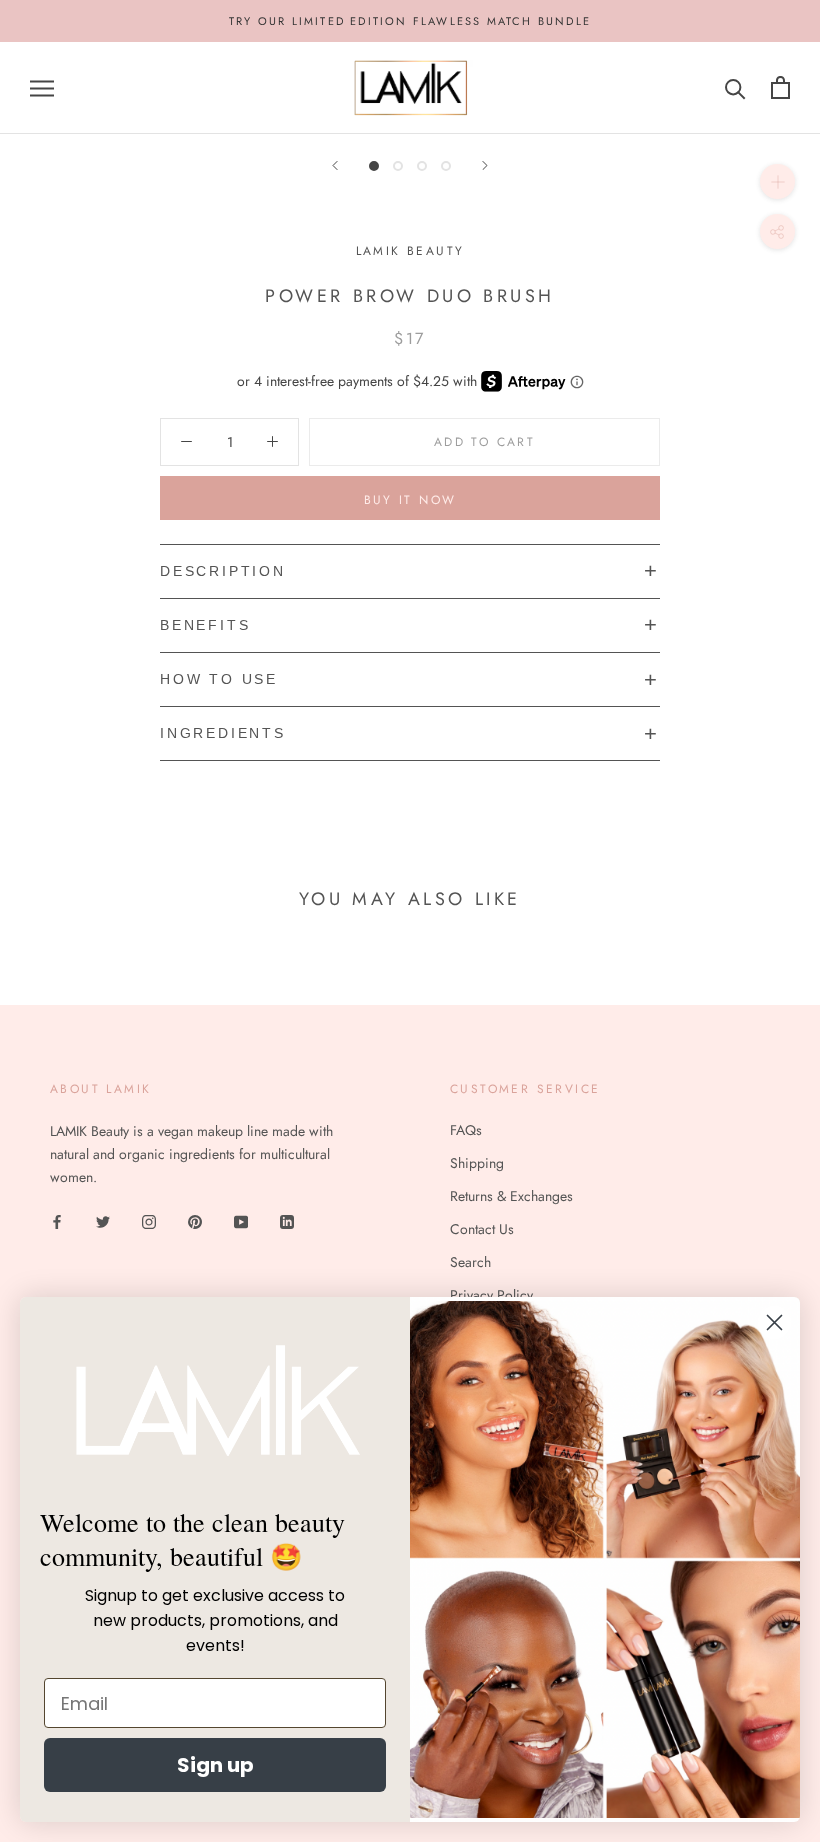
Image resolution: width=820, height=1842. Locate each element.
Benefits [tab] (205, 625)
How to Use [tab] (219, 679)
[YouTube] (241, 1220)
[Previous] (335, 165)
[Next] (485, 165)
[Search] (735, 87)
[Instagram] (149, 1220)
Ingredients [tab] (223, 733)
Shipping (477, 1163)
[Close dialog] (774, 1322)
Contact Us (482, 1229)
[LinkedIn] (287, 1220)
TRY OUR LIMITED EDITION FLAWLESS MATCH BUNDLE (410, 21)
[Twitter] (103, 1220)
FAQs (466, 1130)
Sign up (215, 1765)
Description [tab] (223, 571)
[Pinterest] (195, 1220)
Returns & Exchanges (511, 1196)
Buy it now (410, 500)
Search (470, 1262)
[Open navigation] (42, 87)
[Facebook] (57, 1220)
